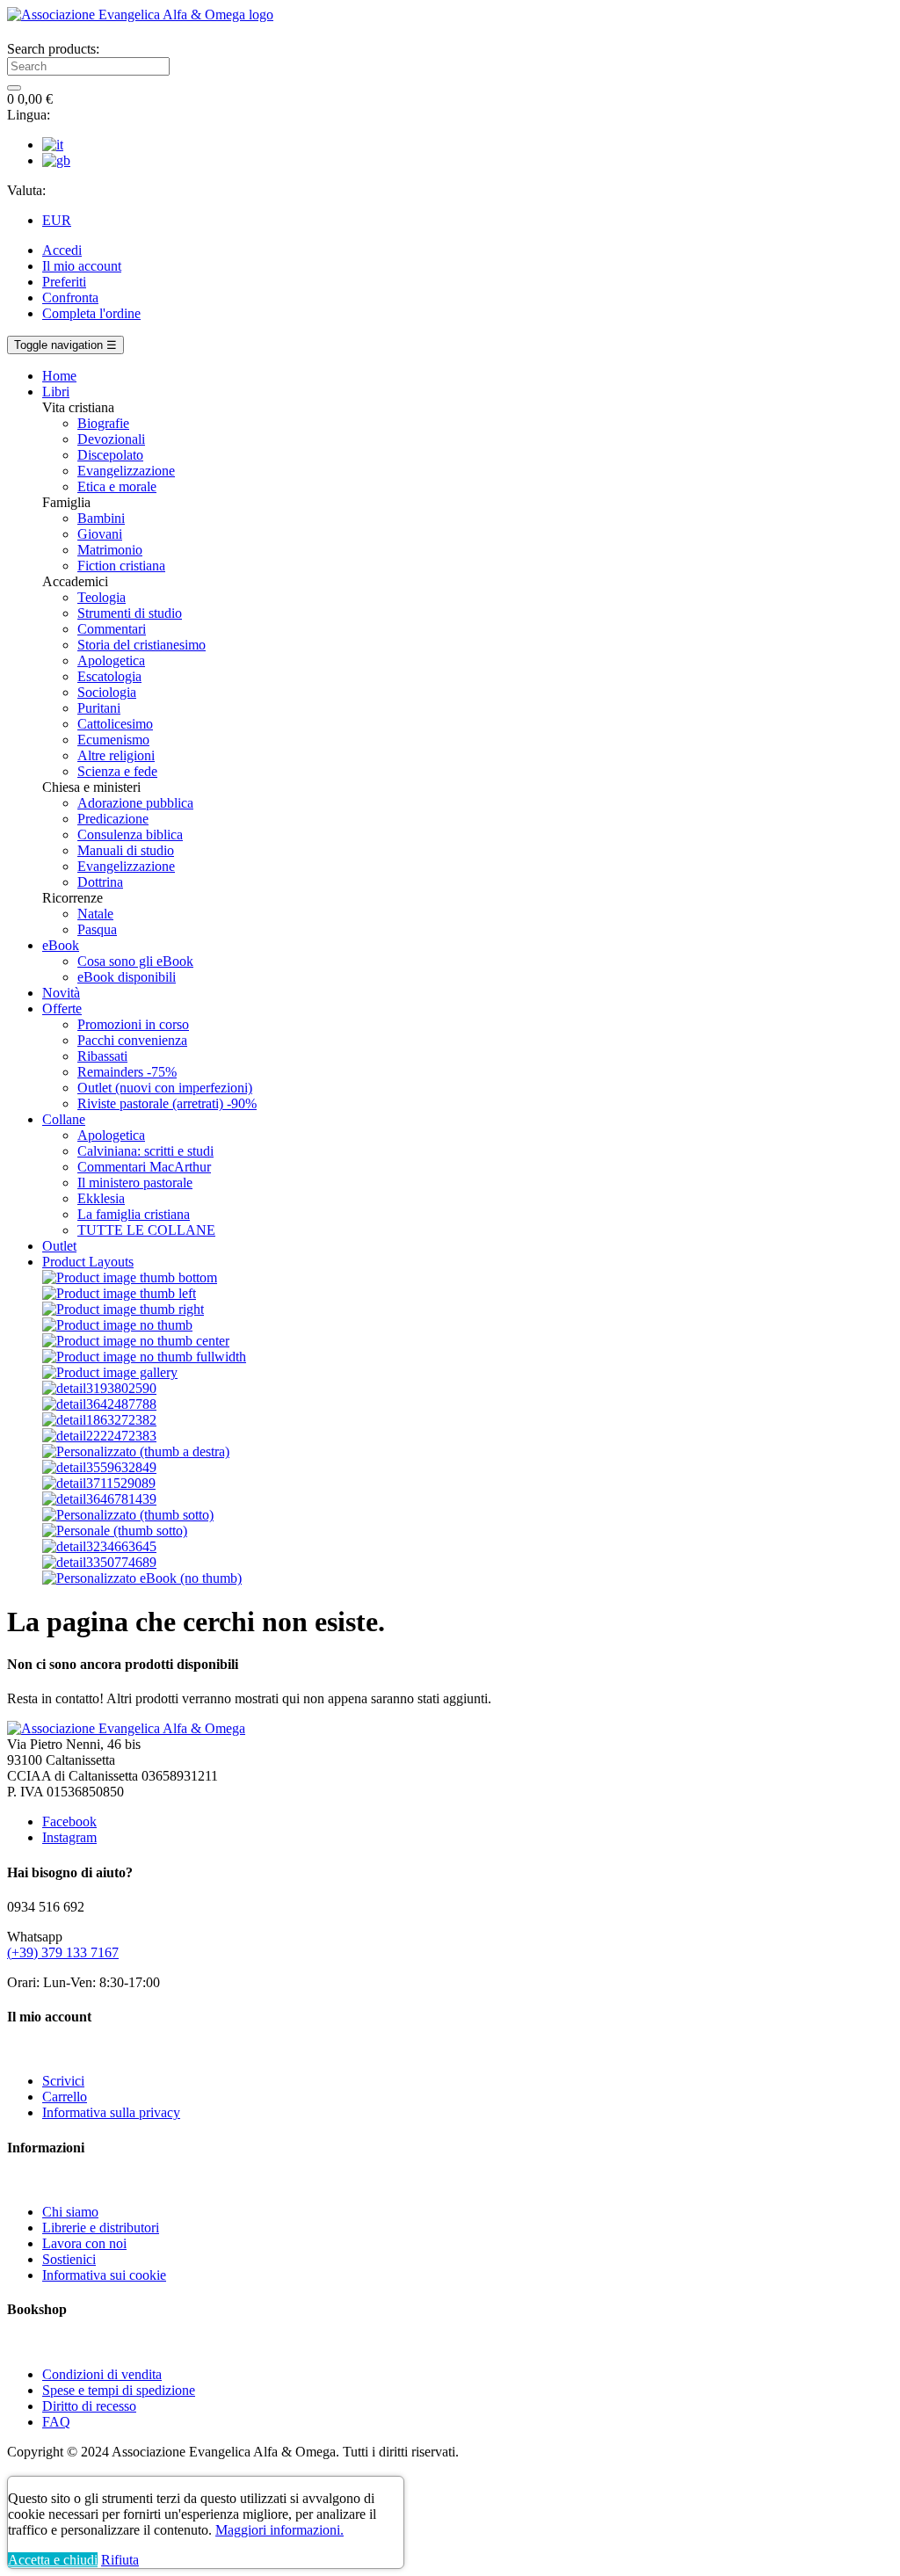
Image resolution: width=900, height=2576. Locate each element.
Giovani (100, 534)
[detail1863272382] (99, 1420)
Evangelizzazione (126, 471)
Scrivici (63, 2081)
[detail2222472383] (99, 1436)
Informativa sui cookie (104, 2275)
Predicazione (113, 819)
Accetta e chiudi (53, 2560)
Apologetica (111, 660)
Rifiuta (120, 2560)
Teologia (102, 597)
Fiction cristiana (121, 566)
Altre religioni (116, 755)
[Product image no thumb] (117, 1325)
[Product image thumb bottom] (130, 1277)
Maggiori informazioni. (279, 2530)
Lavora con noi (84, 2243)
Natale (95, 914)
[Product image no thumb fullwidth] (144, 1357)
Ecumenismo (113, 740)
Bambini (101, 518)
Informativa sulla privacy (111, 2112)
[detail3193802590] (99, 1388)
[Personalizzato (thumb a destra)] (136, 1451)
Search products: (53, 49)
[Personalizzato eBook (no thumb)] (142, 1578)
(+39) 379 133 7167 (63, 1952)
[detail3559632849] (99, 1467)
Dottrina (100, 882)
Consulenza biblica (130, 834)
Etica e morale (117, 486)
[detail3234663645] (99, 1546)
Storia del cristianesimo (142, 645)
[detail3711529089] (99, 1483)
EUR (57, 220)
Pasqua (97, 929)
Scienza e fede (117, 771)
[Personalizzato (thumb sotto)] (128, 1515)
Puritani (99, 708)
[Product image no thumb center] (136, 1341)
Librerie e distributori (101, 2228)
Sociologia (107, 692)
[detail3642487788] (99, 1404)
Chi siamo (70, 2212)
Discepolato (110, 455)
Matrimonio (110, 550)
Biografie (103, 423)
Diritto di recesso (89, 2406)
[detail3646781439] (99, 1499)
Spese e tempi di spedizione (119, 2390)
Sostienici (69, 2259)
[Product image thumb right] (123, 1309)
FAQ (56, 2422)
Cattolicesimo (115, 724)
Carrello (65, 2097)
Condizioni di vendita (102, 2374)
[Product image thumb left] (119, 1293)
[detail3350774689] (99, 1562)
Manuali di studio (126, 850)
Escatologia (109, 676)
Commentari (112, 629)
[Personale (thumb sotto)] (115, 1531)
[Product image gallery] (110, 1372)
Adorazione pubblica (135, 803)
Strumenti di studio (130, 613)
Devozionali (111, 439)
